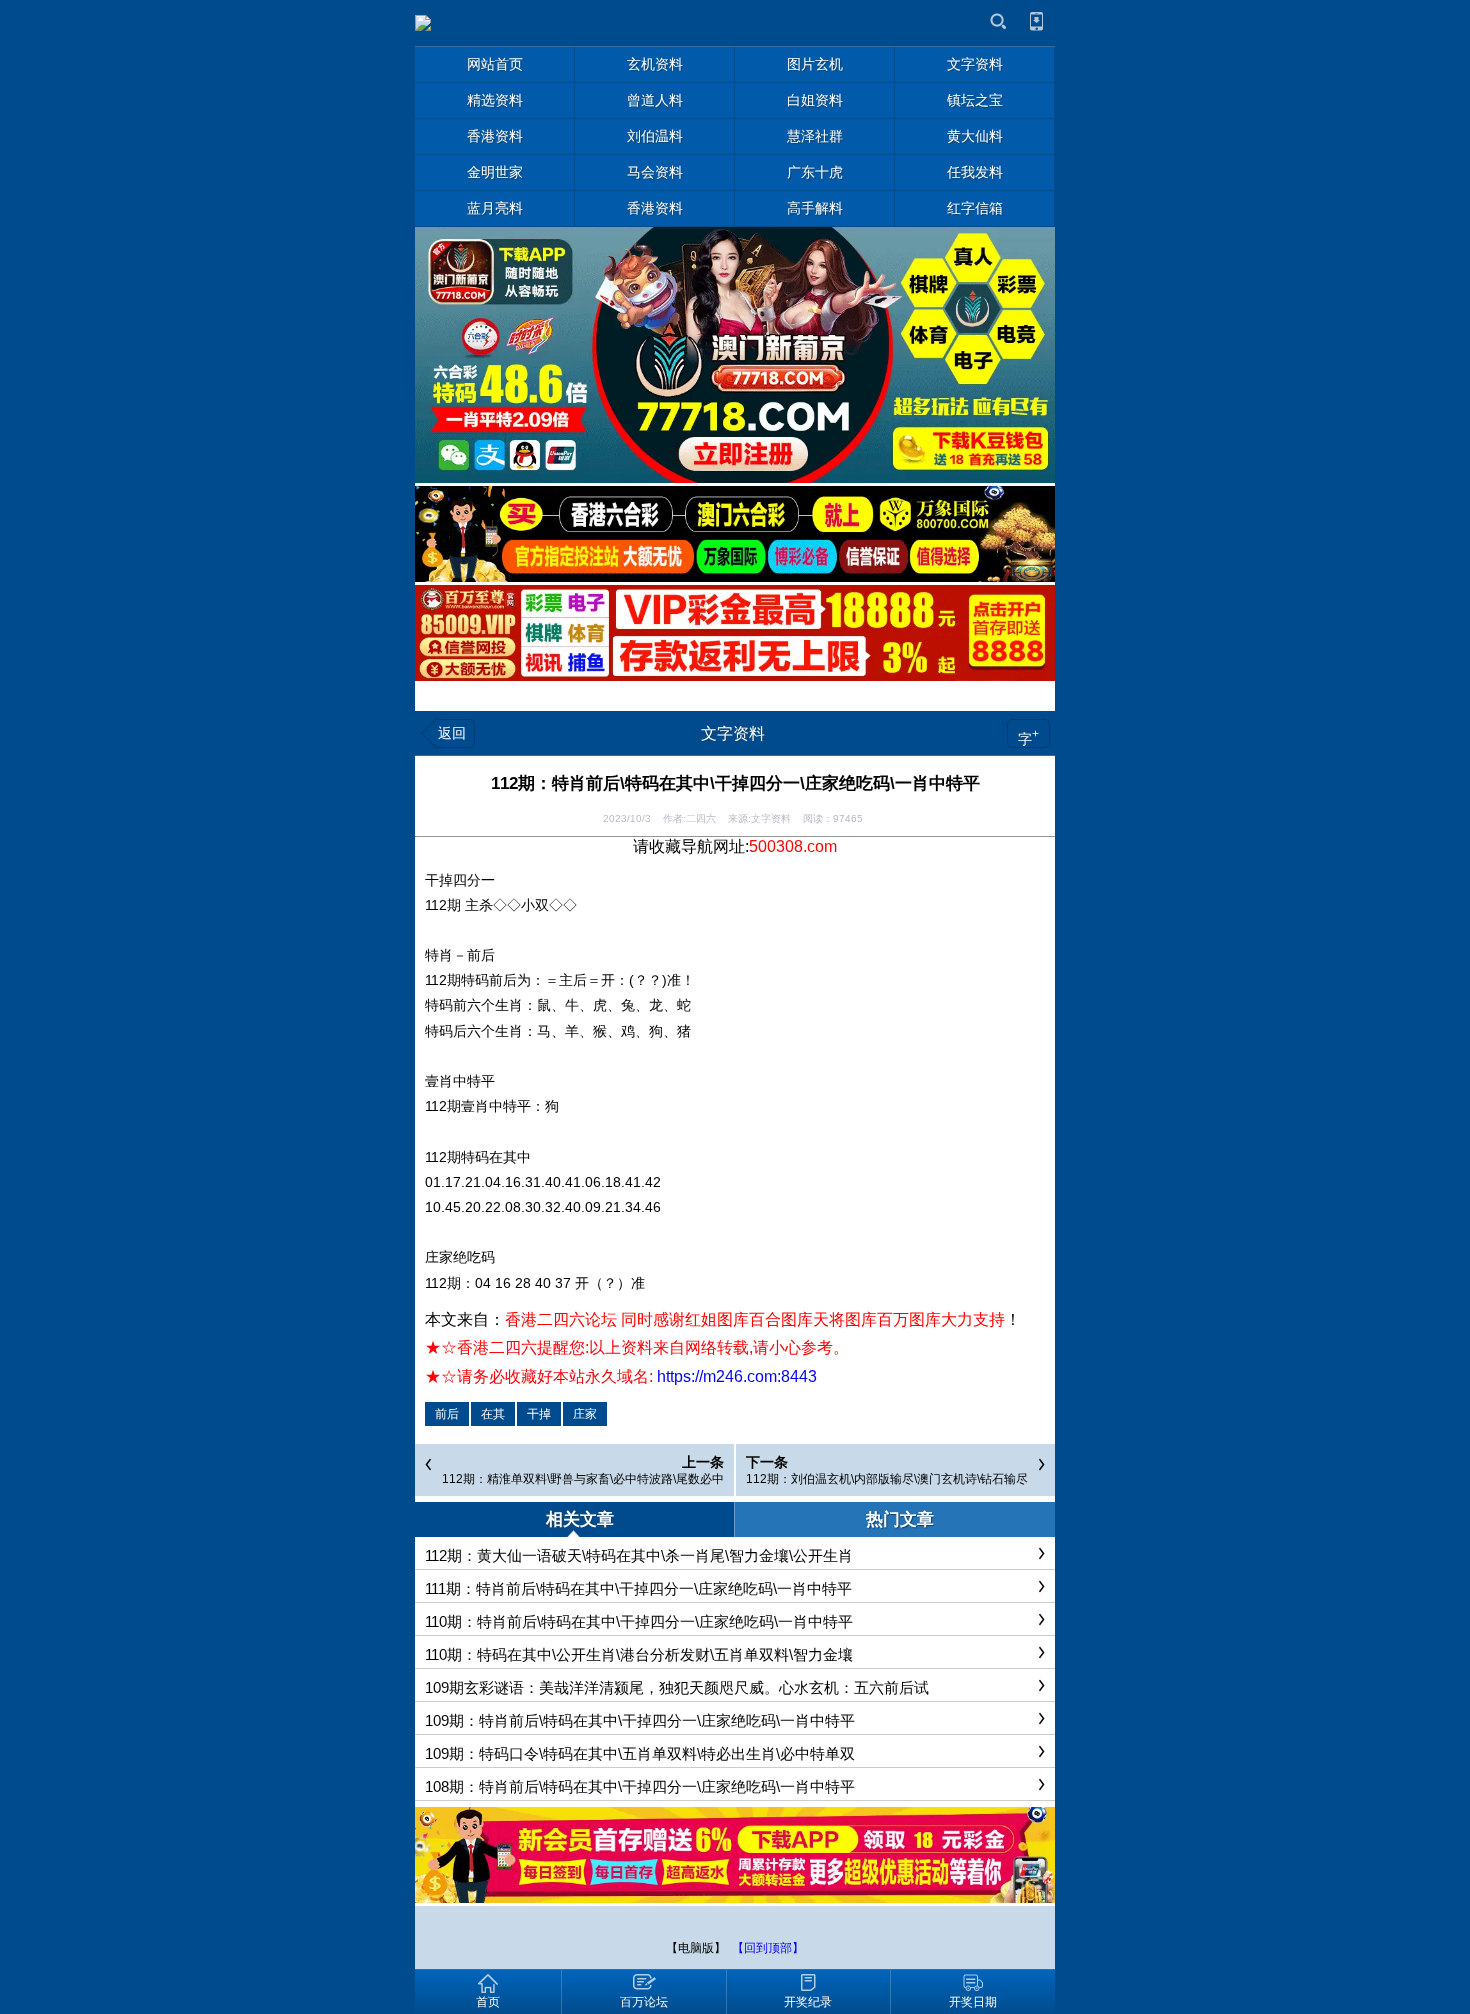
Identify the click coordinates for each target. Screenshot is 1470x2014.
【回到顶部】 (768, 1948)
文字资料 (733, 733)
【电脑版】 (696, 1948)
